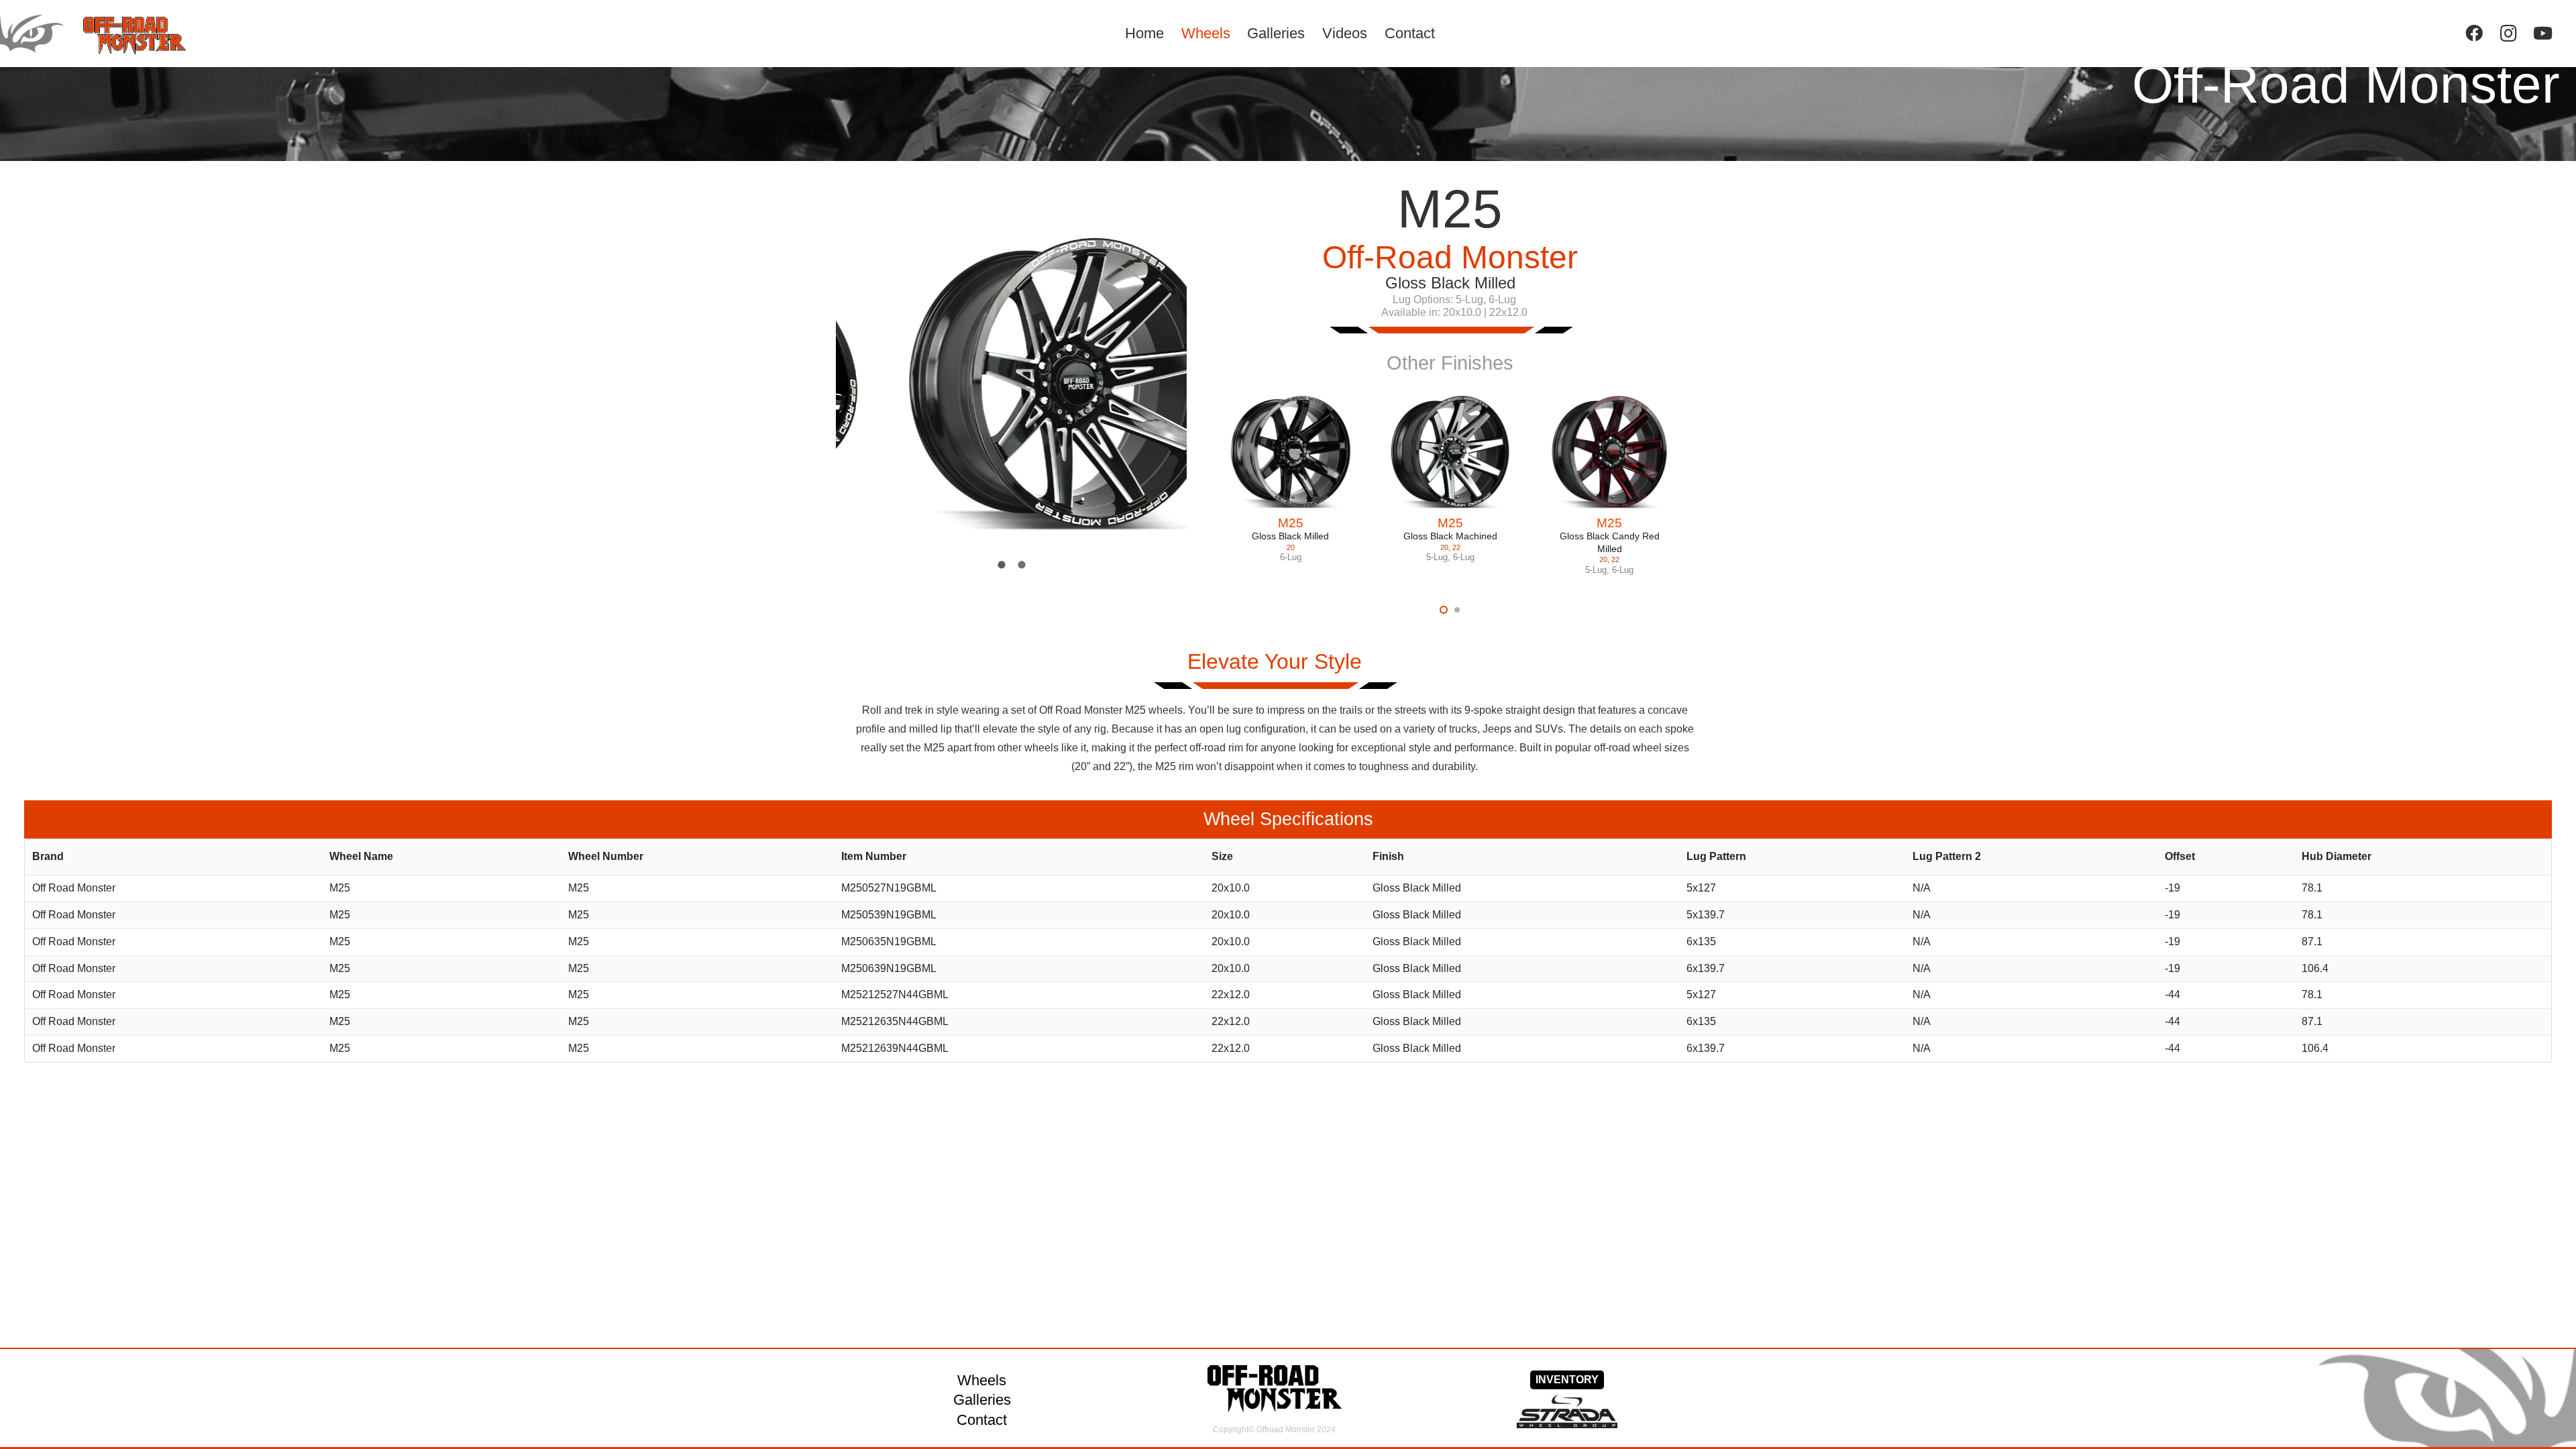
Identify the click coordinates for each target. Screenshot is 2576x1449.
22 (1456, 547)
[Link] (112, 34)
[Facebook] (2474, 33)
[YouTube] (2543, 33)
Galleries (982, 1400)
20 (1291, 547)
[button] (1444, 610)
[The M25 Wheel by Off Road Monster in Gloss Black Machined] (1450, 452)
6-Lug (1291, 557)
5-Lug (1437, 557)
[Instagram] (2509, 33)
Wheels (982, 1380)
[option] (1012, 384)
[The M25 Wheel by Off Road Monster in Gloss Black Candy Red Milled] (1609, 452)
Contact (982, 1420)
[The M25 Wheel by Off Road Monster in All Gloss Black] (1291, 452)
